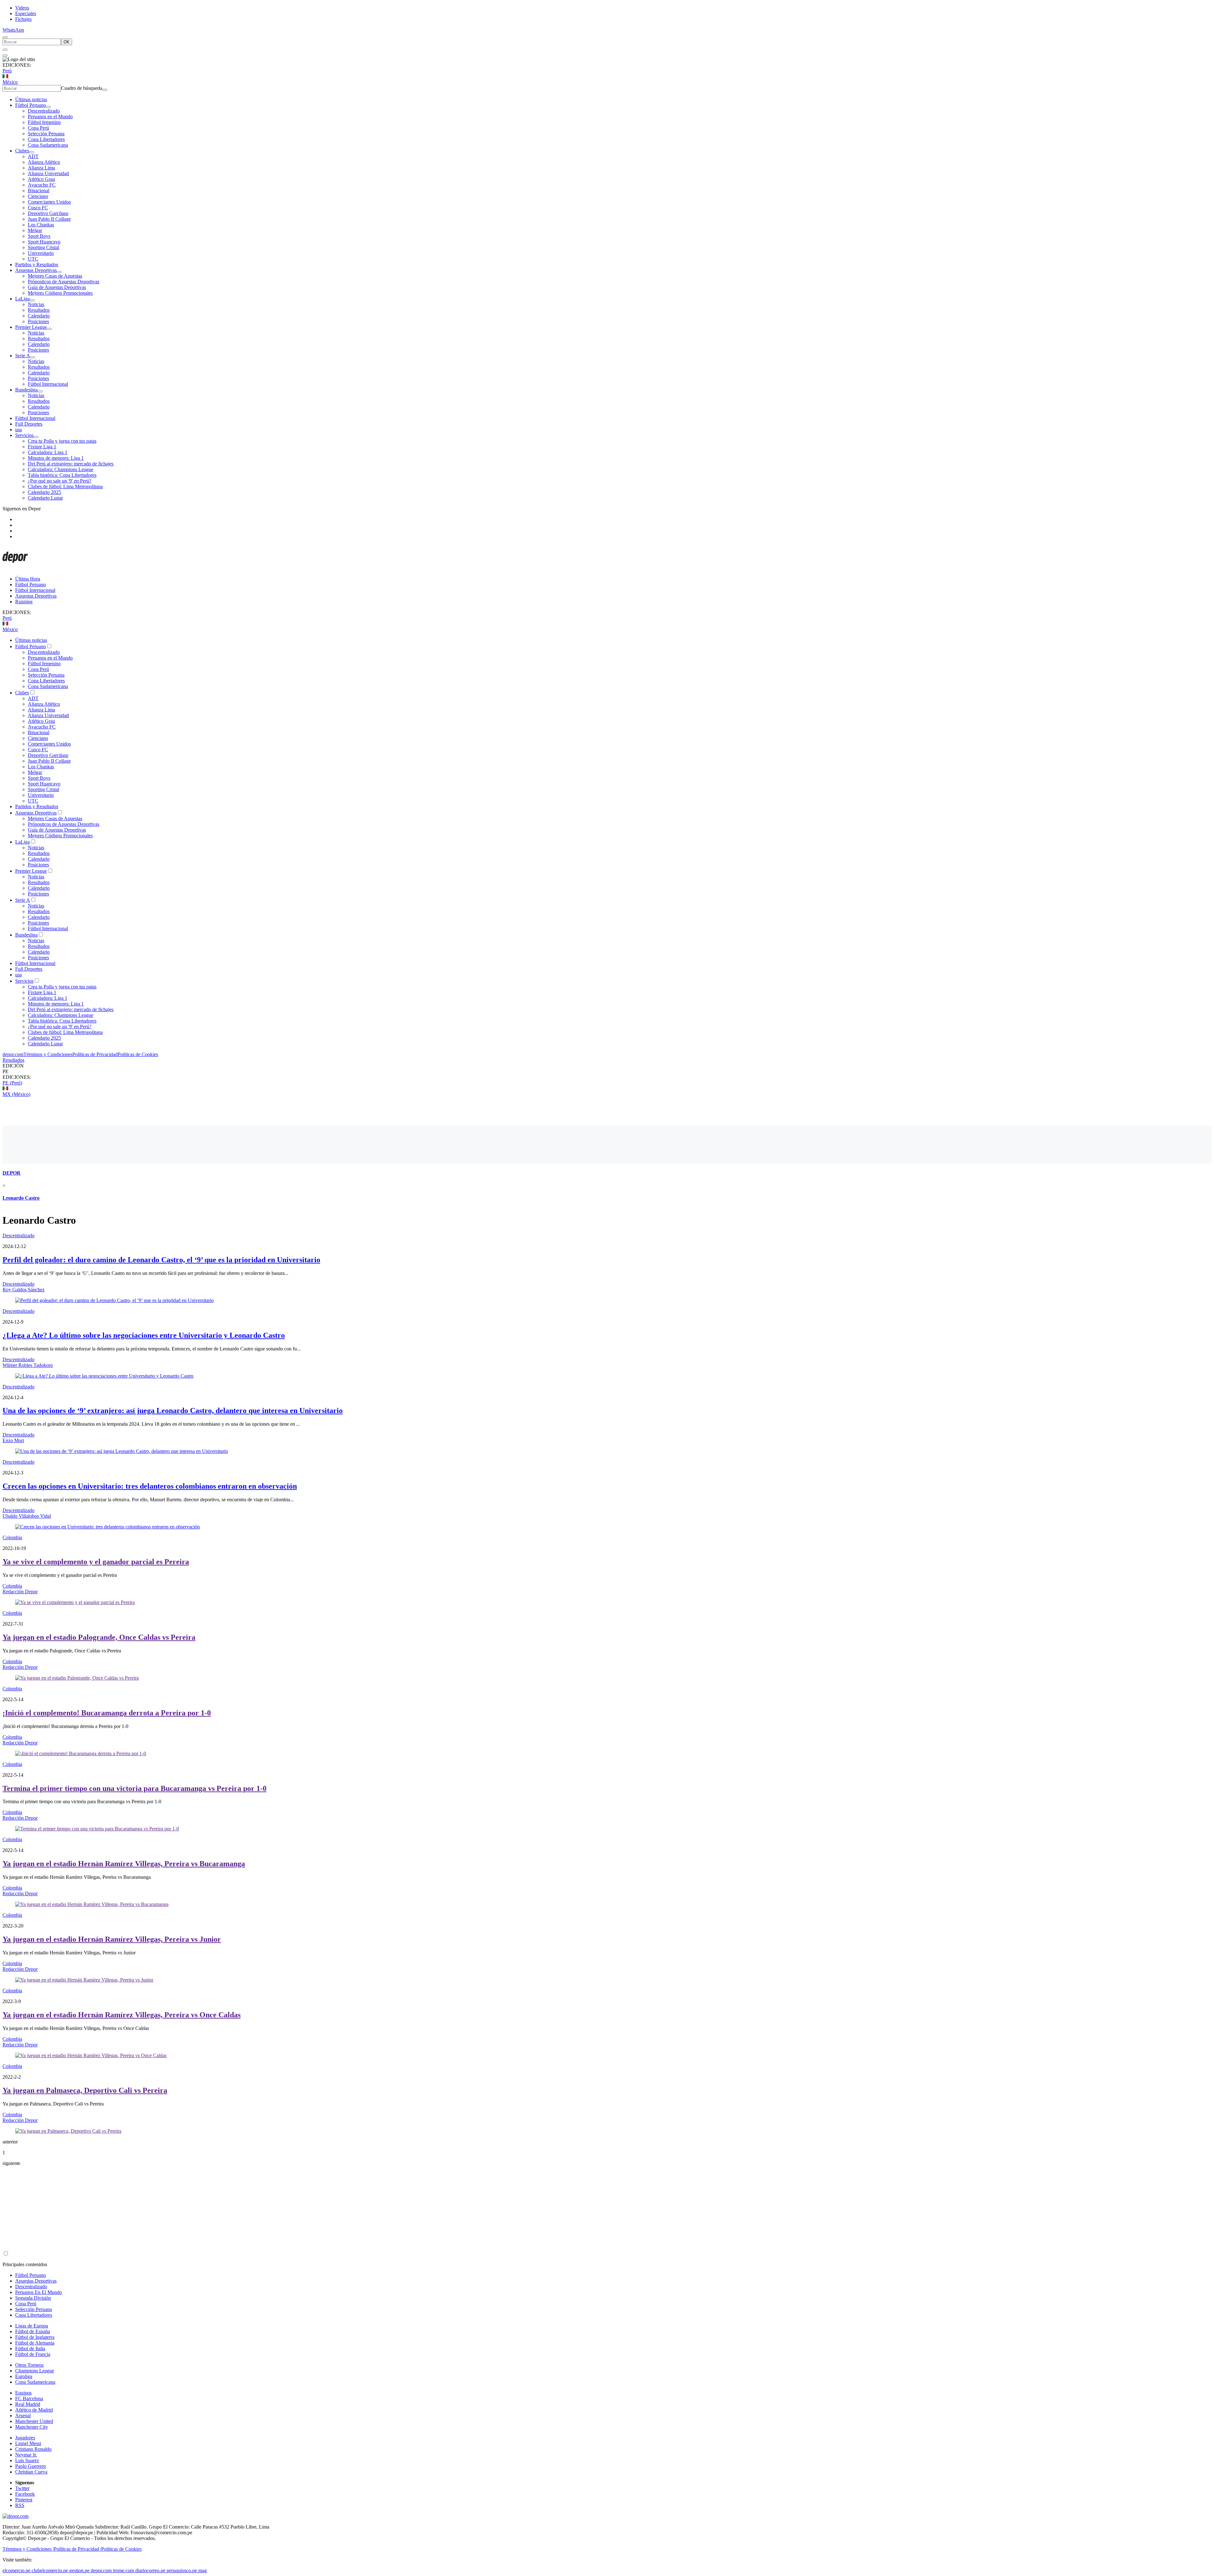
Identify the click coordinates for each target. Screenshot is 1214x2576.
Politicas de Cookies (138, 1054)
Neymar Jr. (26, 2455)
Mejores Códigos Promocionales (60, 293)
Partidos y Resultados (37, 264)
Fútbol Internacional (48, 384)
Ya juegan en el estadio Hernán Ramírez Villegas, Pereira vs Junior (112, 1939)
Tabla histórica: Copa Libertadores (62, 475)
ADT (33, 156)
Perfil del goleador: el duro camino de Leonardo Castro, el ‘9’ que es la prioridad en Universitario (161, 1260)
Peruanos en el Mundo (50, 117)
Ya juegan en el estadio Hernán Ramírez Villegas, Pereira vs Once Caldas (122, 2015)
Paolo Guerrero (31, 2466)
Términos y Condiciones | (28, 2549)
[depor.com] (15, 568)
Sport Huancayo (44, 242)
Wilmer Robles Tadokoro (28, 1365)
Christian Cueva (31, 2472)
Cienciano (38, 196)
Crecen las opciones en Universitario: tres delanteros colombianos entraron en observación (150, 1486)
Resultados (39, 310)
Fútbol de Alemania (35, 2343)
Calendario (39, 316)
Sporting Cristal (43, 247)
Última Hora (28, 579)
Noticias (36, 304)
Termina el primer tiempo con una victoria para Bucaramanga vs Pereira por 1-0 (135, 1788)
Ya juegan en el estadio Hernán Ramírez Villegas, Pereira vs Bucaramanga (124, 1864)
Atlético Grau (41, 179)
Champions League (35, 2371)
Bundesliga (26, 390)
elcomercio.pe (16, 2570)
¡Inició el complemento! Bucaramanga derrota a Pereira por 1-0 (107, 1713)
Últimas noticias (31, 99)
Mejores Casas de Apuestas (55, 276)
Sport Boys (39, 236)
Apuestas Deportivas (36, 270)
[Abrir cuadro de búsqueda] (5, 37)
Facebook (25, 2494)
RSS (20, 2505)
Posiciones (38, 321)
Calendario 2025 (44, 492)
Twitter (22, 2488)
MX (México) (16, 1094)
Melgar (35, 230)
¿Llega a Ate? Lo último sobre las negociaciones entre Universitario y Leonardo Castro (144, 1335)
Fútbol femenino (44, 122)
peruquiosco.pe (182, 2570)
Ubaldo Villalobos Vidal (27, 1516)
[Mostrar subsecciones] (48, 107)
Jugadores (25, 2438)
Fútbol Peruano (31, 105)
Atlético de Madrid (34, 2410)
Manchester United (34, 2421)
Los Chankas (41, 225)
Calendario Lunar (45, 498)
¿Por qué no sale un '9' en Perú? (60, 481)
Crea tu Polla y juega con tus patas (62, 441)
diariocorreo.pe (150, 2570)
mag (202, 2570)
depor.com (13, 1054)
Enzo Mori (13, 1440)
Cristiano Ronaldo (33, 2449)
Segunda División (33, 2298)
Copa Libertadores (46, 139)
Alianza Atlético (44, 162)
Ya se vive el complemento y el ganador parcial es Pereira (96, 1562)
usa (18, 430)
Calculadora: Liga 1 (48, 452)
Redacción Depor (20, 1592)
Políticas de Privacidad (95, 1054)
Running (24, 602)
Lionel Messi (28, 2443)
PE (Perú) (12, 1083)
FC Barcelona (29, 2398)
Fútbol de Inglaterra (35, 2337)
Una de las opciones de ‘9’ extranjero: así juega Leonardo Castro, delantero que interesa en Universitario (173, 1411)
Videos (22, 8)
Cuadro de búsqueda (82, 88)
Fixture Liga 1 (42, 447)
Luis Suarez (27, 2460)
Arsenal (23, 2416)
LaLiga (22, 299)
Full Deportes (29, 424)
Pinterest (24, 2500)
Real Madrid (28, 2404)
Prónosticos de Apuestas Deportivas (64, 282)
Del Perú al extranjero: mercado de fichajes (71, 464)
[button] (607, 1072)
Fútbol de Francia (33, 2354)
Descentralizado (44, 111)
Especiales (26, 13)
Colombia (12, 1537)
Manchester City (32, 2427)
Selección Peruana (46, 134)
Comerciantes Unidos (49, 202)
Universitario (41, 253)
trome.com (123, 2570)
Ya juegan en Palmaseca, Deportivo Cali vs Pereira (85, 2090)
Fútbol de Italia (30, 2349)
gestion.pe (79, 2570)
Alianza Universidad (48, 173)
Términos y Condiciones (48, 1054)
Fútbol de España (33, 2331)
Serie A (23, 356)
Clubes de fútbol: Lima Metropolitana (65, 486)
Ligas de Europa (32, 2326)
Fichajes (23, 19)
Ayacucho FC (42, 185)
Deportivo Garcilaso (48, 213)
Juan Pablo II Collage (49, 219)
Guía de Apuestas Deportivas (57, 287)
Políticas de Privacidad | (77, 2549)
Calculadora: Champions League (61, 469)
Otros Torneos (29, 2365)
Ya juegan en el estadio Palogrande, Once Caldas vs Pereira (99, 1637)
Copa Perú (38, 128)
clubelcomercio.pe (50, 2570)
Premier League (31, 327)
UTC (33, 259)
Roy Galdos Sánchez (24, 1290)
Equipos (23, 2393)
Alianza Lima (41, 168)
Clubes (22, 151)
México (10, 82)
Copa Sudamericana (48, 145)
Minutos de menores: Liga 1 (56, 458)
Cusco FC (38, 208)
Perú (7, 71)
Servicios (24, 435)
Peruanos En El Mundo (39, 2292)
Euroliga (24, 2376)
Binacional (39, 191)
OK (67, 42)
